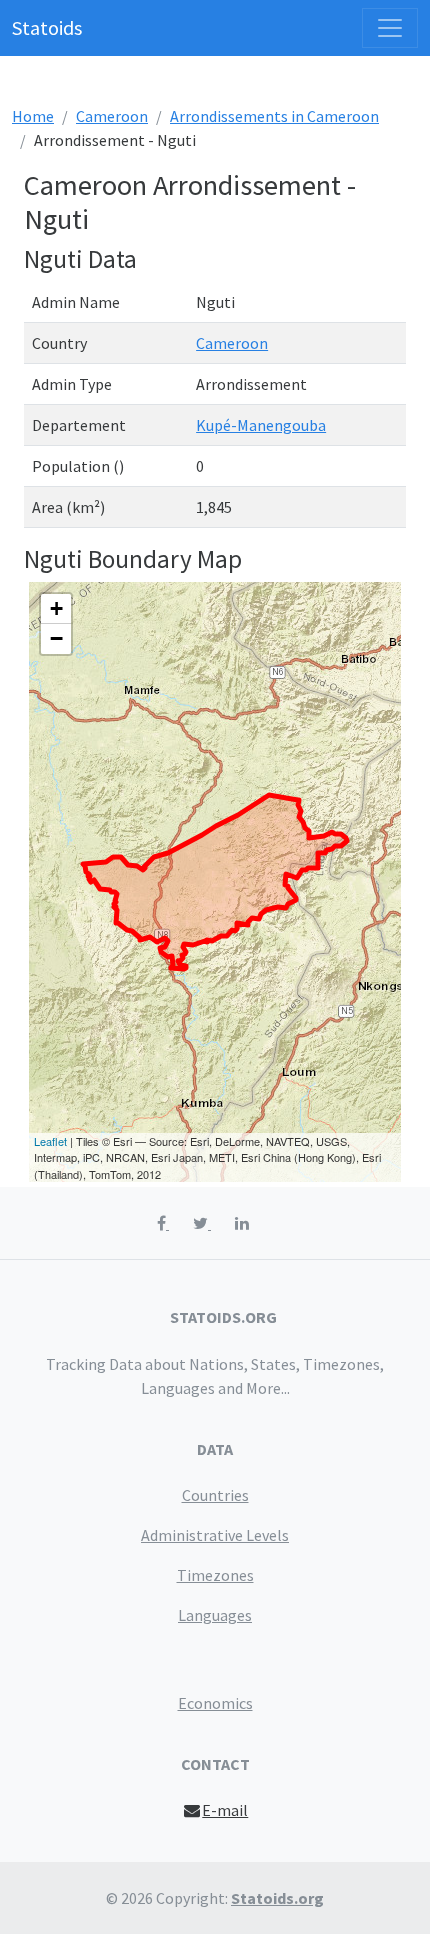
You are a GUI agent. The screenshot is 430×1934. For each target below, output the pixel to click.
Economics (215, 1703)
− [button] (56, 638)
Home (33, 116)
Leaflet (50, 1141)
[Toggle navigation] (390, 28)
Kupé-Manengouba (261, 425)
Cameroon (112, 116)
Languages (215, 1615)
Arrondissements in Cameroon (274, 116)
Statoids (47, 27)
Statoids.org (277, 1898)
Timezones (215, 1575)
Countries (215, 1495)
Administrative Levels (215, 1535)
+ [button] (56, 608)
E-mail (225, 1810)
